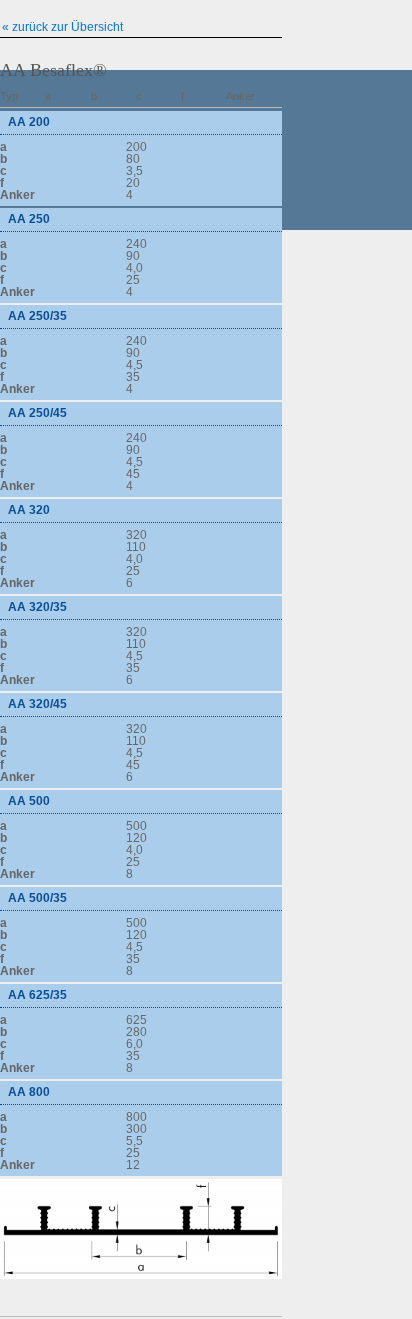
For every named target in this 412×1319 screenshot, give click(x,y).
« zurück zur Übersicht (62, 26)
